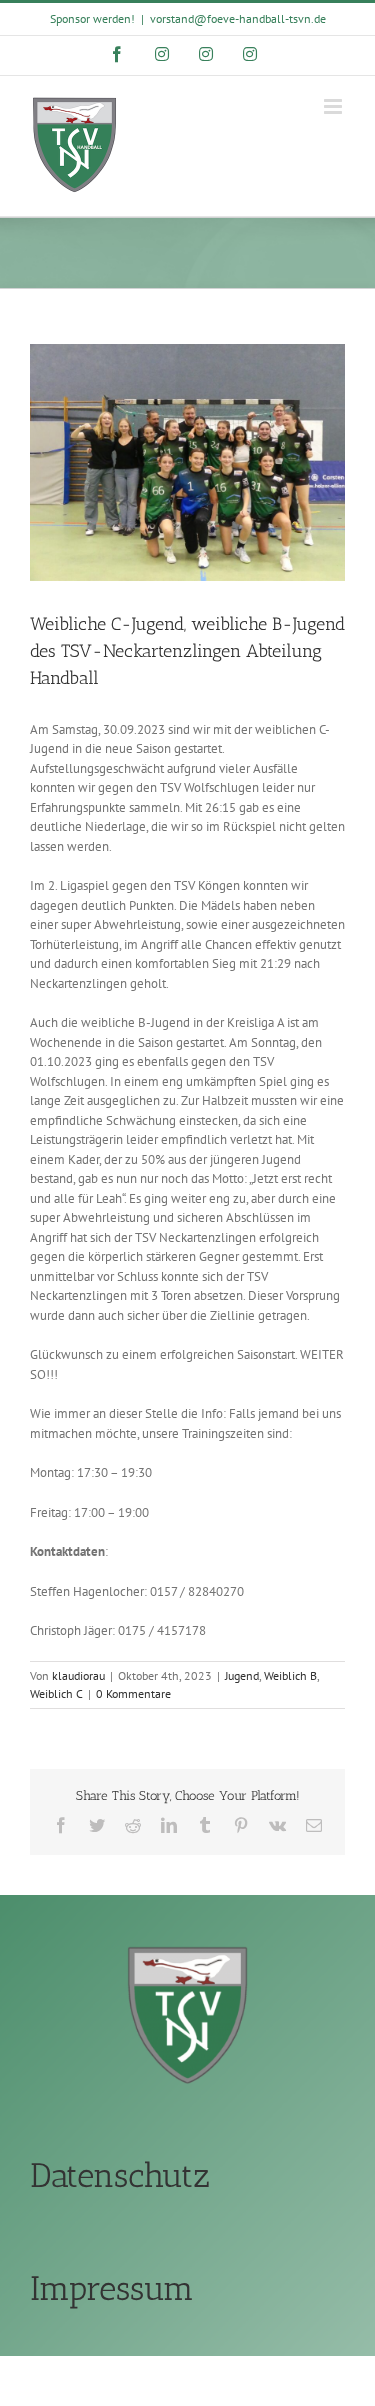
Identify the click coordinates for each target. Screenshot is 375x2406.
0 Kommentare (133, 1693)
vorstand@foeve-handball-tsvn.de (238, 18)
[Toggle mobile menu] (334, 106)
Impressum (112, 2288)
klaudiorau (78, 1675)
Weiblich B (290, 1675)
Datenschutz (120, 2175)
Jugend (242, 1675)
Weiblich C (56, 1693)
